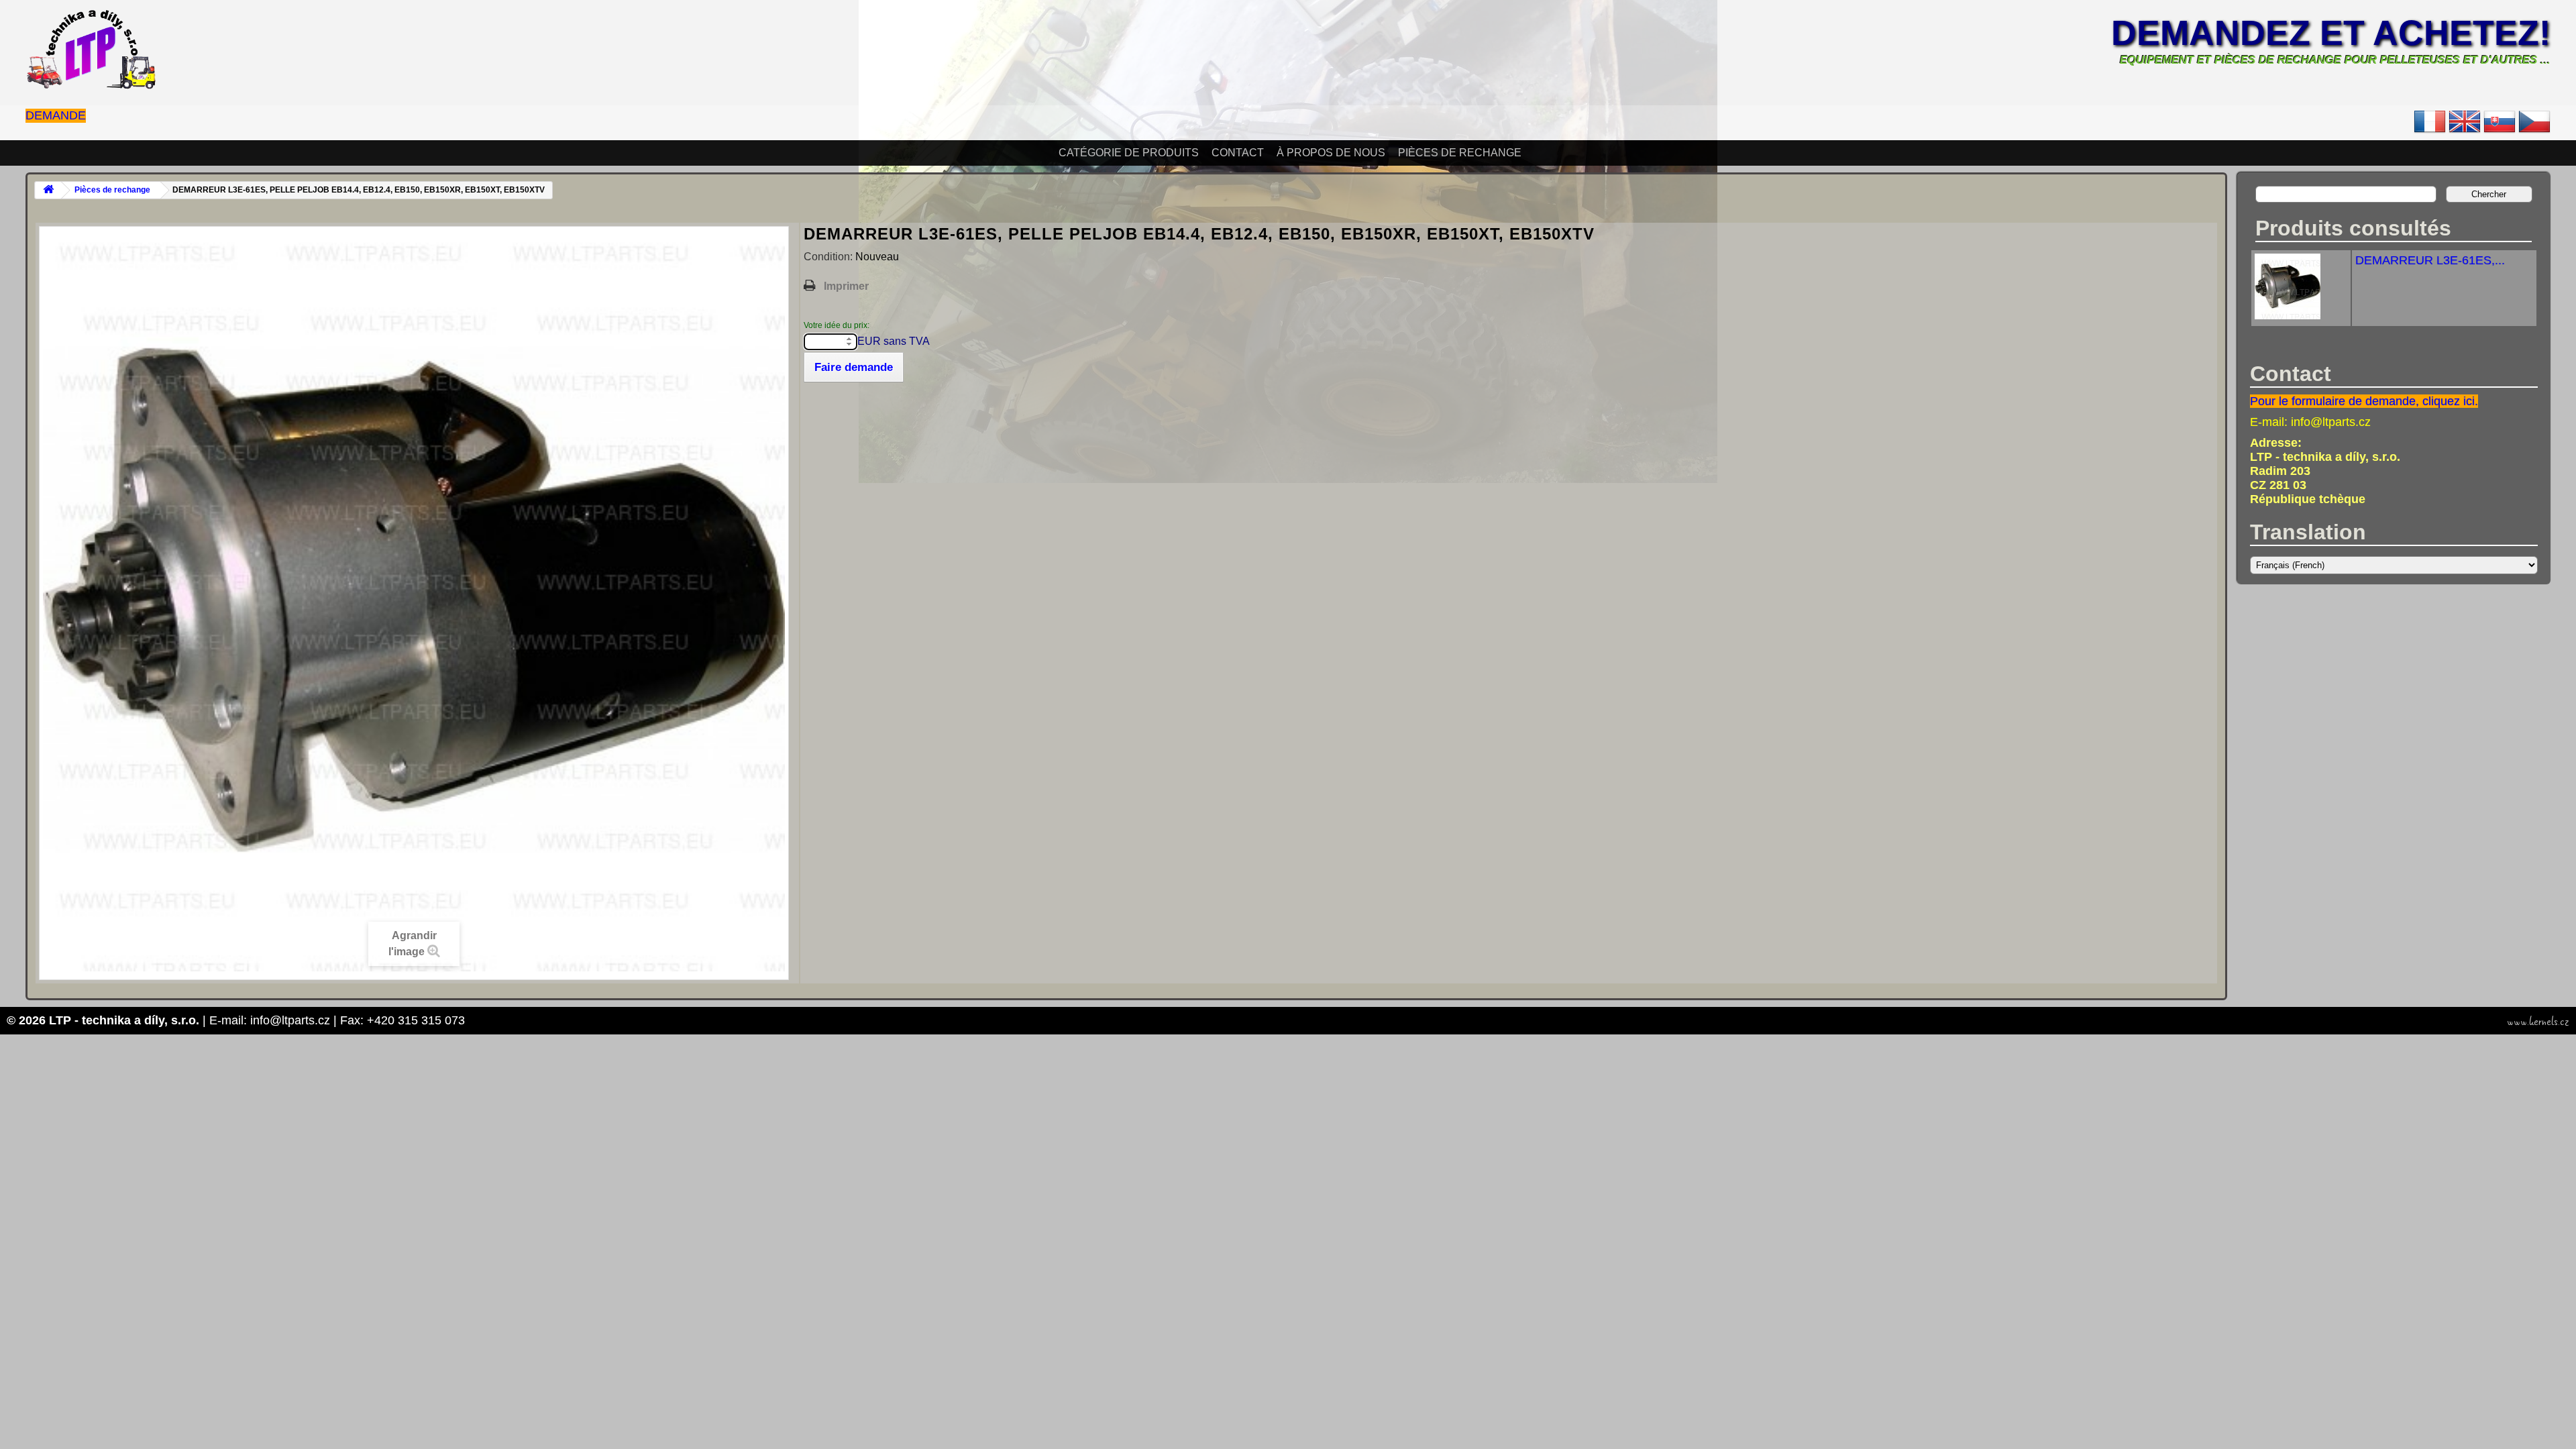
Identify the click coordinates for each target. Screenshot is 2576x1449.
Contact (1238, 153)
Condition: (829, 257)
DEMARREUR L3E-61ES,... (2430, 260)
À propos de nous (1331, 153)
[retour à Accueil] (48, 190)
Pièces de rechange (1460, 153)
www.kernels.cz (2538, 1022)
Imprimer (846, 286)
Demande (56, 115)
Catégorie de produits (1129, 153)
